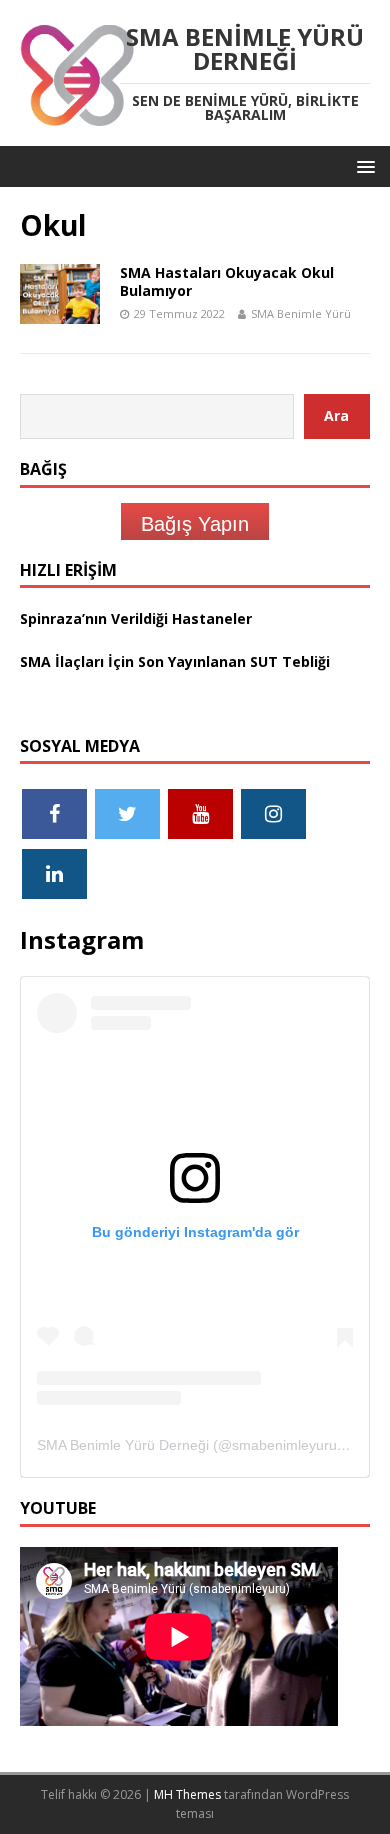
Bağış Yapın (195, 524)
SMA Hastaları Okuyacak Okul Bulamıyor (227, 281)
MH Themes (187, 1794)
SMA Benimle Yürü (301, 313)
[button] (362, 165)
